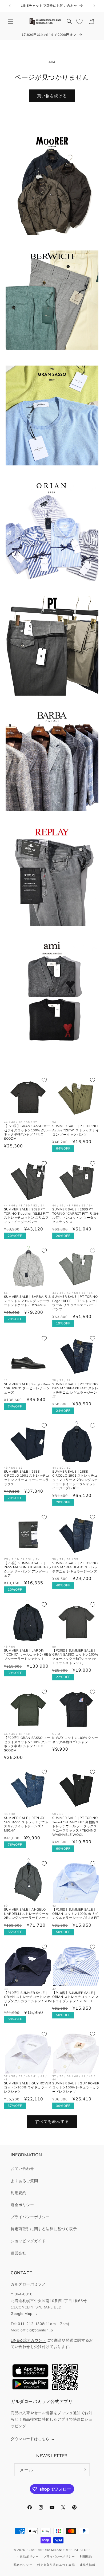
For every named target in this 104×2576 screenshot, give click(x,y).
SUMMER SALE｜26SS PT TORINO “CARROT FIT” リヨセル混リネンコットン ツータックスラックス (76, 1216)
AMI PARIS (49, 1048)
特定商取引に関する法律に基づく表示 (44, 2229)
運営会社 (18, 2253)
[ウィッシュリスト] (79, 21)
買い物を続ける (52, 96)
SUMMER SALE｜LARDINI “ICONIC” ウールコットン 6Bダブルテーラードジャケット (28, 1654)
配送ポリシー (23, 2565)
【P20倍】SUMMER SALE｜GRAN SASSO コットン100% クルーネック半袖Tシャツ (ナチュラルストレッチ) (75, 1657)
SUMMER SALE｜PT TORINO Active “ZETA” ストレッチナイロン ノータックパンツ (76, 1130)
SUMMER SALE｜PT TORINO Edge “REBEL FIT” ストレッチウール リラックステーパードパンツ (75, 1303)
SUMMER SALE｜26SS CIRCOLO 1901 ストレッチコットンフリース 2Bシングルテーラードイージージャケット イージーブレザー (75, 1480)
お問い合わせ (22, 2169)
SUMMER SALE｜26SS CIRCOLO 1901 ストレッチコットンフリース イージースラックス (27, 1478)
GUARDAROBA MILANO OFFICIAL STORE (59, 2550)
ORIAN (49, 588)
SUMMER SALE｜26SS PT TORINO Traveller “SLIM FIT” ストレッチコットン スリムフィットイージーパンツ (27, 1216)
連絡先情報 (88, 2565)
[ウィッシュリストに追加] (44, 1080)
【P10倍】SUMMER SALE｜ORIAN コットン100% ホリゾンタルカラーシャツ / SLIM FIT (76, 1914)
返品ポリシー (29, 2557)
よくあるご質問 (24, 2181)
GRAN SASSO (49, 473)
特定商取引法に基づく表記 (56, 2565)
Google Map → (24, 2313)
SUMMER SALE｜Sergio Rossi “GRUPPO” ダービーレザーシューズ (28, 1388)
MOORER (49, 242)
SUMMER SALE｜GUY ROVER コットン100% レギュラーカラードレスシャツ (76, 2087)
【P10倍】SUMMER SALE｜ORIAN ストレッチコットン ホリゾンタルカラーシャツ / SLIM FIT (28, 1999)
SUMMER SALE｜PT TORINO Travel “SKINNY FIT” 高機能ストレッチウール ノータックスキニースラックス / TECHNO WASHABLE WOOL (75, 1826)
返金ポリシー (22, 2205)
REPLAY (49, 933)
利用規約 (18, 2193)
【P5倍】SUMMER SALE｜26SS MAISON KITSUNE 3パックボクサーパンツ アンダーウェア (28, 1569)
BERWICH (49, 357)
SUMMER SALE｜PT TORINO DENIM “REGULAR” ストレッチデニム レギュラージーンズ (75, 1567)
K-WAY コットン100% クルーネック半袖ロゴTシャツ (75, 1740)
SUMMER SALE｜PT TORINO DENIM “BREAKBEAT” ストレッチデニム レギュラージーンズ (75, 1390)
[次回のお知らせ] (94, 6)
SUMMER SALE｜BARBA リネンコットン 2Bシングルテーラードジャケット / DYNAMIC (28, 1301)
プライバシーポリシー (30, 2217)
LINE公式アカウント (29, 2340)
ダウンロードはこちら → (33, 2439)
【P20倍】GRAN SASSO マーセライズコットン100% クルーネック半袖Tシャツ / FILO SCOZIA (28, 1132)
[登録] (84, 2470)
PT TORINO (49, 703)
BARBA (49, 818)
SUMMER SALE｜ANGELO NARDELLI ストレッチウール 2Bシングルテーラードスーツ (26, 1914)
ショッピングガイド (28, 2241)
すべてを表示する (52, 2121)
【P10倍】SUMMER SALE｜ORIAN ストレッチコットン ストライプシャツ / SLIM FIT (75, 1997)
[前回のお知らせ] (10, 6)
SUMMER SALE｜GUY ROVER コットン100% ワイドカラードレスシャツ (28, 2087)
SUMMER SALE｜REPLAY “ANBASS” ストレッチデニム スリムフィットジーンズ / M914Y (26, 1824)
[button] (11, 21)
